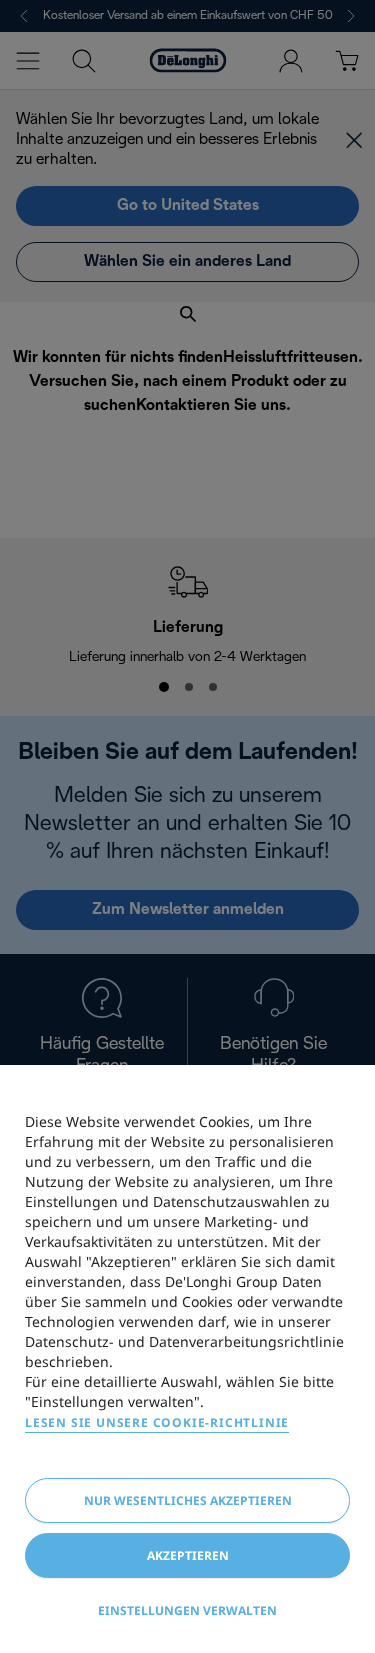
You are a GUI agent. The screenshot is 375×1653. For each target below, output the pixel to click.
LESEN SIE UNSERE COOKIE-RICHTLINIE (157, 1422)
